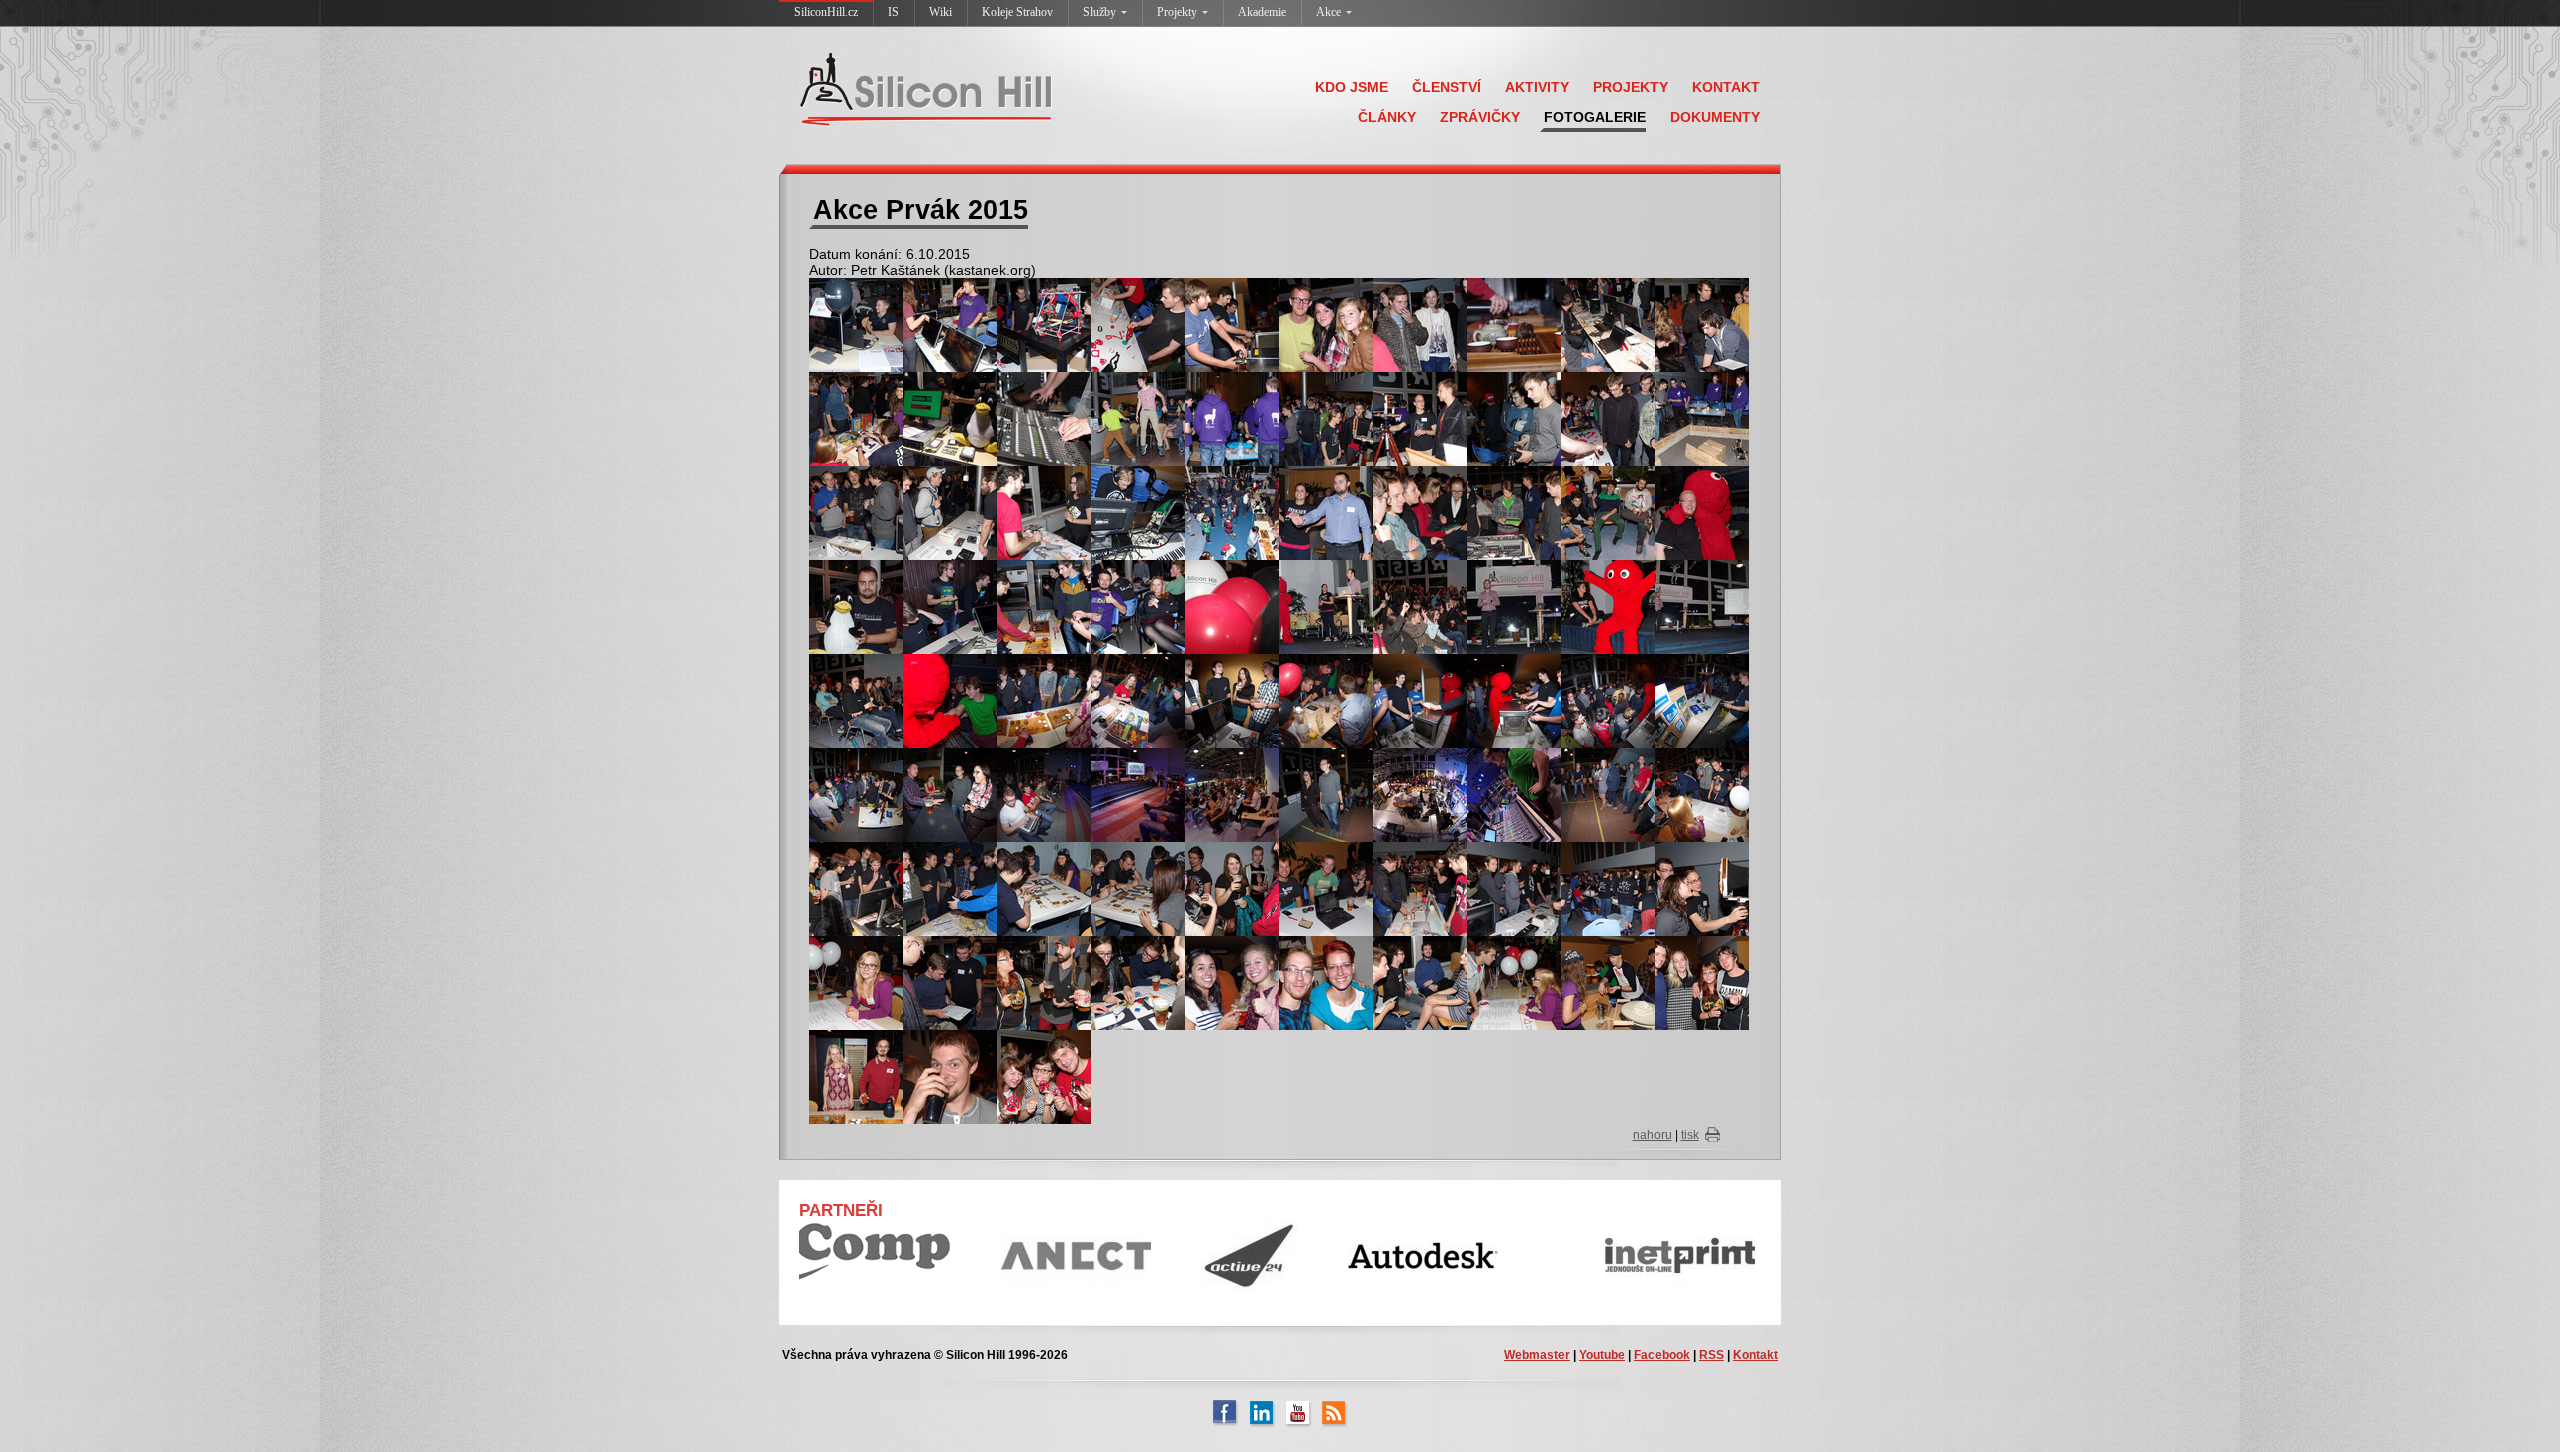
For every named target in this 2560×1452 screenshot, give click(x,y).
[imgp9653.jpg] (1326, 888)
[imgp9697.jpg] (1044, 1076)
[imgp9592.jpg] (1232, 606)
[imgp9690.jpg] (1702, 982)
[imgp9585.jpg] (1702, 512)
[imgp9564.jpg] (1420, 418)
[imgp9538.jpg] (1044, 324)
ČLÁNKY (1387, 117)
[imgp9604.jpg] (856, 700)
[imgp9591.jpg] (1138, 606)
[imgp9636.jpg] (1608, 794)
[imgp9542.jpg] (1232, 324)
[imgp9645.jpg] (856, 888)
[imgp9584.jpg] (1608, 512)
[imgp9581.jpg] (1326, 512)
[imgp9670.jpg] (1232, 982)
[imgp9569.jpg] (1702, 418)
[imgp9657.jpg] (1608, 888)
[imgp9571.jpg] (950, 512)
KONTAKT (1726, 87)
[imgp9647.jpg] (950, 888)
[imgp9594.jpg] (1326, 606)
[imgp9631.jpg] (1420, 794)
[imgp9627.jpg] (1232, 794)
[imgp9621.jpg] (1044, 794)
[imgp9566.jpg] (1514, 418)
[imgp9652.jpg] (1232, 888)
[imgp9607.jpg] (1138, 700)
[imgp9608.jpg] (1232, 700)
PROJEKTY (1630, 87)
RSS (1711, 1355)
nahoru (1652, 1135)
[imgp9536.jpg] (856, 324)
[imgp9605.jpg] (950, 700)
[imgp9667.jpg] (1044, 982)
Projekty (1177, 12)
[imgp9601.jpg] (1702, 606)
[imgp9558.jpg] (1326, 418)
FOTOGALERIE (1595, 117)
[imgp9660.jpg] (1702, 888)
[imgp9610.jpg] (1326, 700)
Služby (1099, 12)
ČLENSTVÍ (1446, 87)
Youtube (1602, 1355)
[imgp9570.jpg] (856, 512)
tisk (1690, 1135)
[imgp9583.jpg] (1514, 512)
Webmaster (1537, 1355)
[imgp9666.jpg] (950, 982)
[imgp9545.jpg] (1326, 324)
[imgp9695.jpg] (950, 1076)
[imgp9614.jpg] (1608, 700)
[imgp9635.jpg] (1514, 794)
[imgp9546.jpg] (1420, 324)
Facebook (1662, 1355)
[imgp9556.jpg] (1138, 418)
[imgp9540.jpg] (1138, 324)
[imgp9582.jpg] (1420, 512)
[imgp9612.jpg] (1514, 700)
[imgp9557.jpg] (1232, 418)
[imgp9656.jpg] (1514, 888)
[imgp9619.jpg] (856, 794)
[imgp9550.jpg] (856, 418)
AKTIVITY (1537, 87)
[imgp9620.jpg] (950, 794)
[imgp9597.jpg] (1420, 606)
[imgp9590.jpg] (1044, 606)
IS (893, 12)
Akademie (1262, 12)
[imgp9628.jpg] (1326, 794)
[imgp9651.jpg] (1138, 888)
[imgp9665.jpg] (856, 982)
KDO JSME (1351, 87)
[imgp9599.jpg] (1514, 606)
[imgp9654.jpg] (1420, 888)
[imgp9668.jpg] (1138, 982)
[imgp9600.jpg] (1608, 606)
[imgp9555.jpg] (1044, 418)
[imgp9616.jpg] (1702, 700)
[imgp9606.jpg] (1044, 700)
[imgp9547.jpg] (1514, 324)
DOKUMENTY (1715, 117)
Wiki (940, 12)
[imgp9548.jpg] (1608, 324)
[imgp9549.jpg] (1702, 324)
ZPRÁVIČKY (1480, 117)
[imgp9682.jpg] (1420, 982)
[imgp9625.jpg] (1138, 794)
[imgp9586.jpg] (856, 606)
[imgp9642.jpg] (1702, 794)
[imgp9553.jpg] (950, 418)
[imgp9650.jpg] (1044, 888)
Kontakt (1755, 1355)
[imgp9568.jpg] (1608, 418)
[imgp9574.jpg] (1138, 512)
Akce (1328, 12)
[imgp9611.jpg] (1420, 700)
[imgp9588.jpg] (950, 606)
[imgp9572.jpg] (1044, 512)
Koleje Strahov (1017, 12)
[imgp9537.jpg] (950, 324)
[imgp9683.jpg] (1514, 982)
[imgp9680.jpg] (1326, 982)
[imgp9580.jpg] (1232, 512)
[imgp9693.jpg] (856, 1076)
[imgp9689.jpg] (1608, 982)
